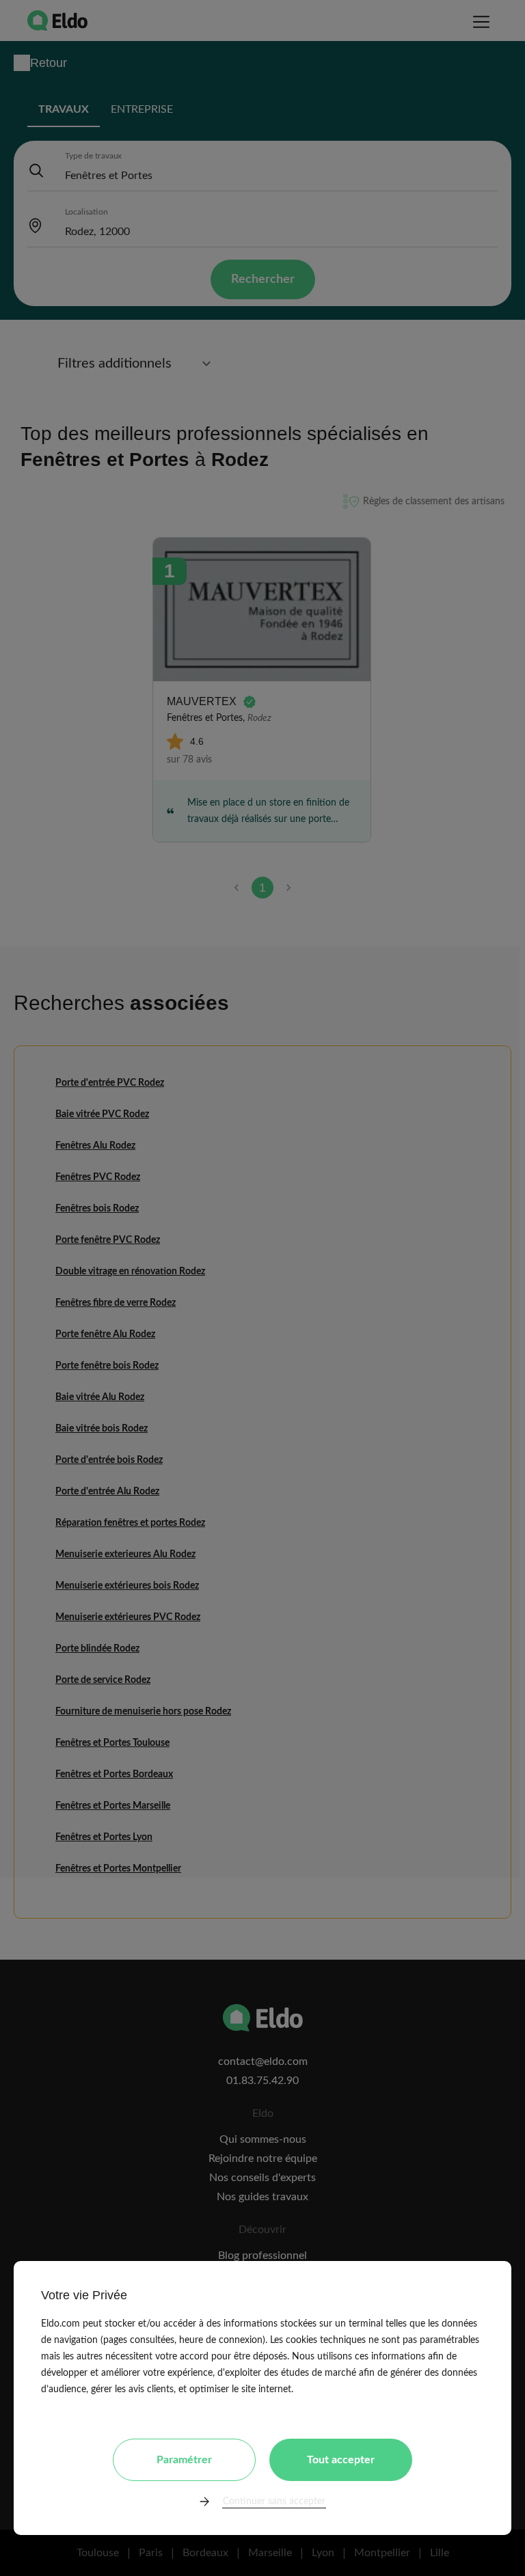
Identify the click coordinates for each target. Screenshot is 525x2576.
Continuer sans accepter (274, 2502)
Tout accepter (341, 2460)
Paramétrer (184, 2460)
